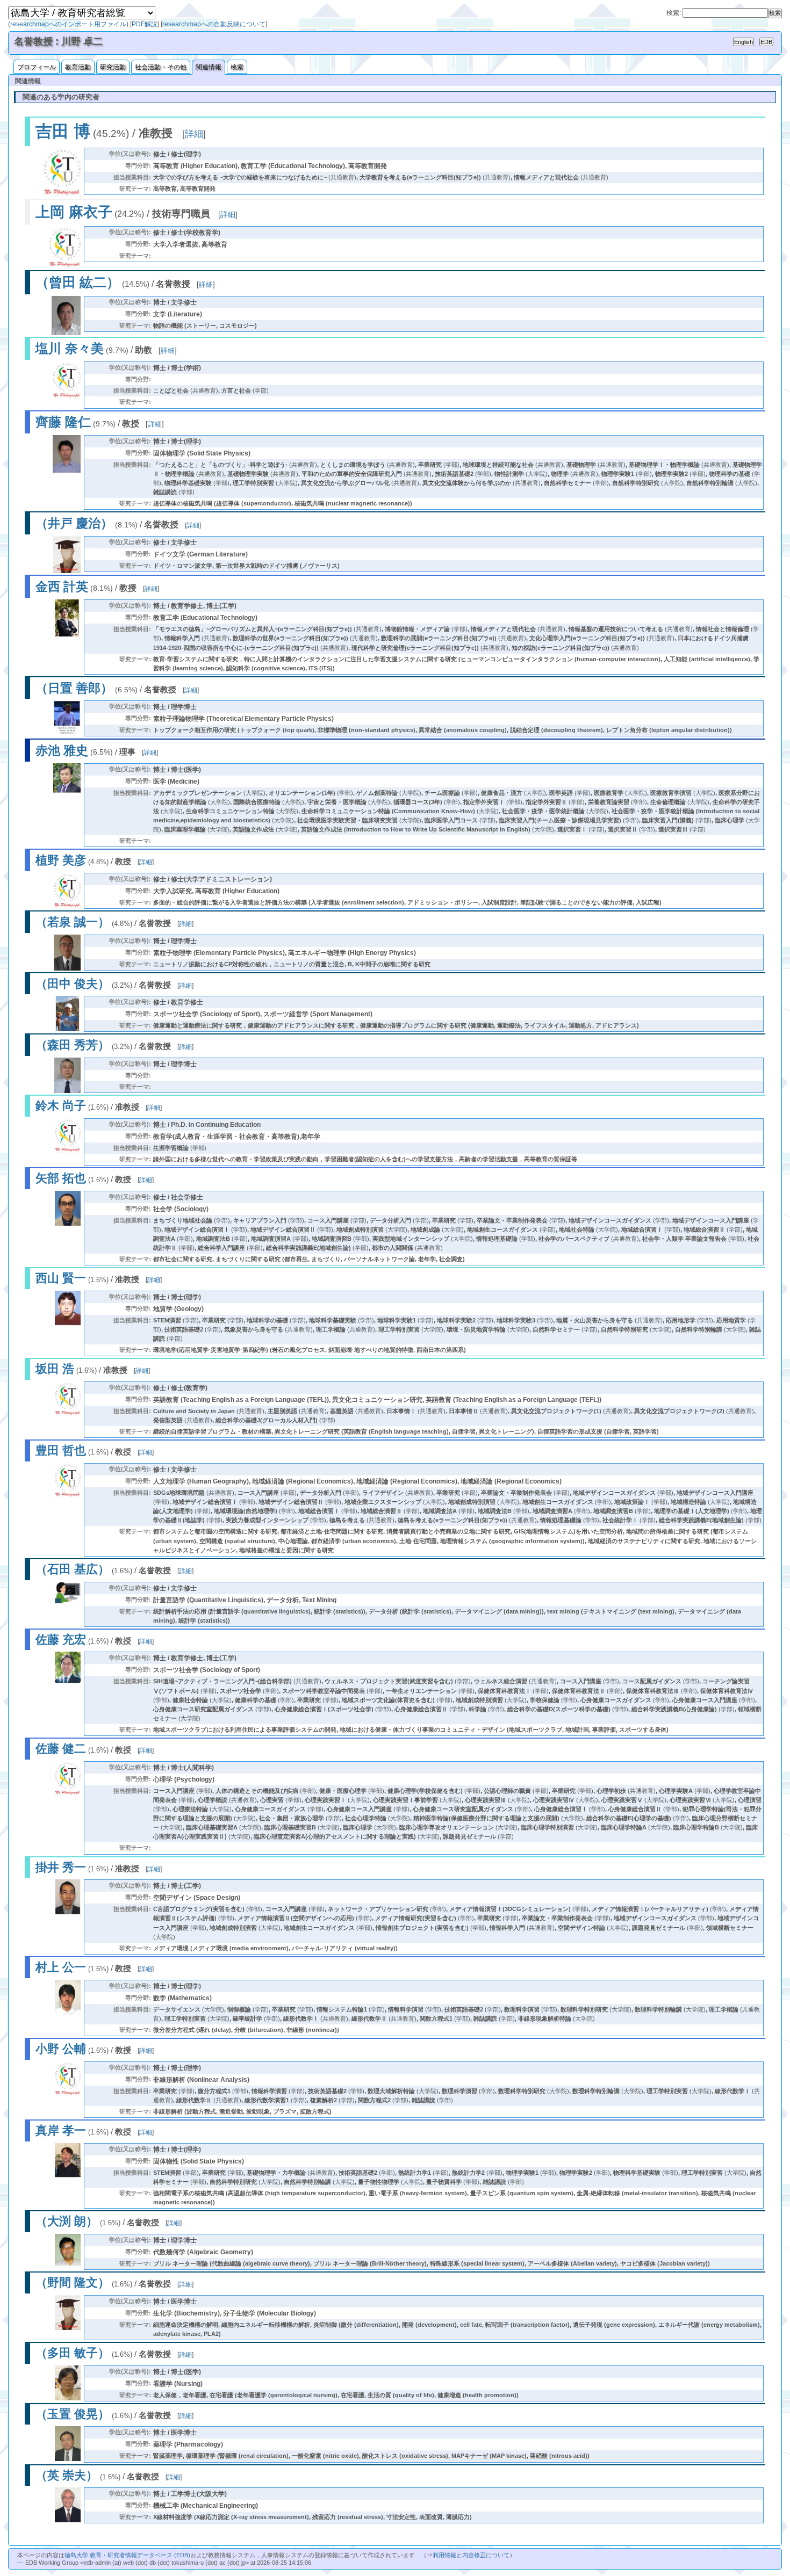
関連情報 (209, 67)
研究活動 (113, 67)
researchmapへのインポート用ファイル (68, 24)
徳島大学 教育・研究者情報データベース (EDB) (127, 2555)
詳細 (194, 134)
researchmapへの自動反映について (214, 24)
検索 (237, 67)
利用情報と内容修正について (471, 2555)
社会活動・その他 (161, 67)
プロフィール (37, 67)
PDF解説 (145, 24)
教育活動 (78, 67)
